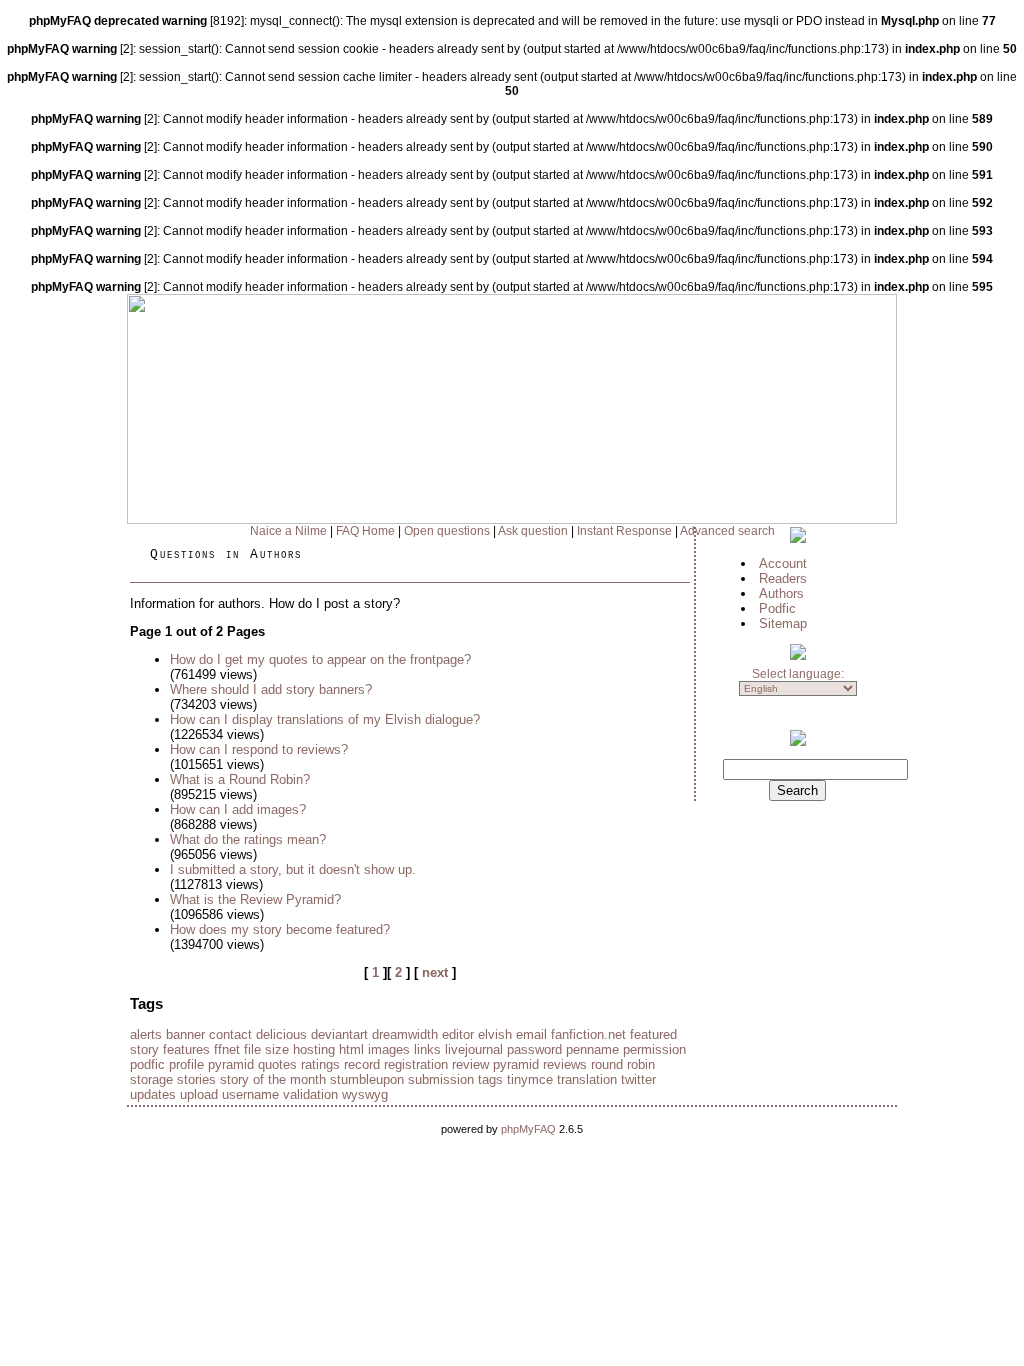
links (427, 1049)
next (435, 972)
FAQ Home (365, 531)
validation (310, 1094)
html (351, 1049)
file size (266, 1049)
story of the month (273, 1079)
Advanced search (727, 531)
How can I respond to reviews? (259, 749)
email (531, 1034)
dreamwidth (405, 1034)
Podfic (777, 608)
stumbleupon (367, 1079)
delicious (281, 1034)
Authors (781, 593)
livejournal (474, 1049)
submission (441, 1079)
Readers (783, 578)
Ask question (533, 531)
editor (458, 1034)
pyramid (231, 1064)
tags (490, 1079)
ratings (320, 1064)
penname (592, 1049)
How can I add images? (238, 809)
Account (783, 563)
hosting (314, 1049)
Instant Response (624, 531)
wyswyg (365, 1094)
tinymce (530, 1079)
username (250, 1094)
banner (185, 1034)
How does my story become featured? (280, 929)
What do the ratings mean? (248, 839)
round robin (623, 1064)
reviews (565, 1064)
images (389, 1049)
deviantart (339, 1034)
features (186, 1049)
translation (587, 1079)
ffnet (227, 1049)
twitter (638, 1079)
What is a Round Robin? (240, 779)
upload (199, 1094)
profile (186, 1064)
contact (230, 1034)
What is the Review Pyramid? (255, 899)
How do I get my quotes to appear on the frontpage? (320, 659)
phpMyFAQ (528, 1129)
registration (416, 1064)
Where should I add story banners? (271, 689)
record (362, 1064)
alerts (146, 1034)
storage (151, 1079)
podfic (147, 1064)
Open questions (447, 531)
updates (153, 1094)
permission (654, 1049)
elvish (495, 1034)
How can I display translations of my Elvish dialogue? (325, 719)
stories (196, 1079)
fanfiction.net (588, 1034)
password (534, 1049)
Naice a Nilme (288, 531)
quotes (277, 1064)
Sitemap (783, 623)
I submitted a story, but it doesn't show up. (293, 869)
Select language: (798, 674)
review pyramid (495, 1064)
